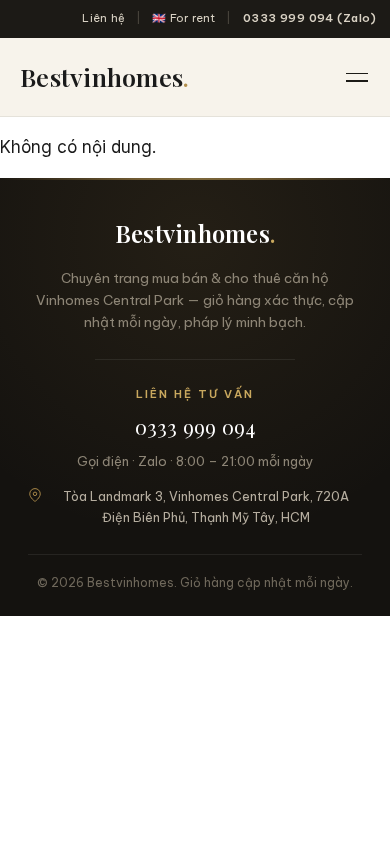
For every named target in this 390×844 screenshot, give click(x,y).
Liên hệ (103, 18)
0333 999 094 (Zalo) (309, 18)
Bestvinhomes (104, 76)
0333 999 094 (195, 426)
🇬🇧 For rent (183, 18)
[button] (358, 77)
